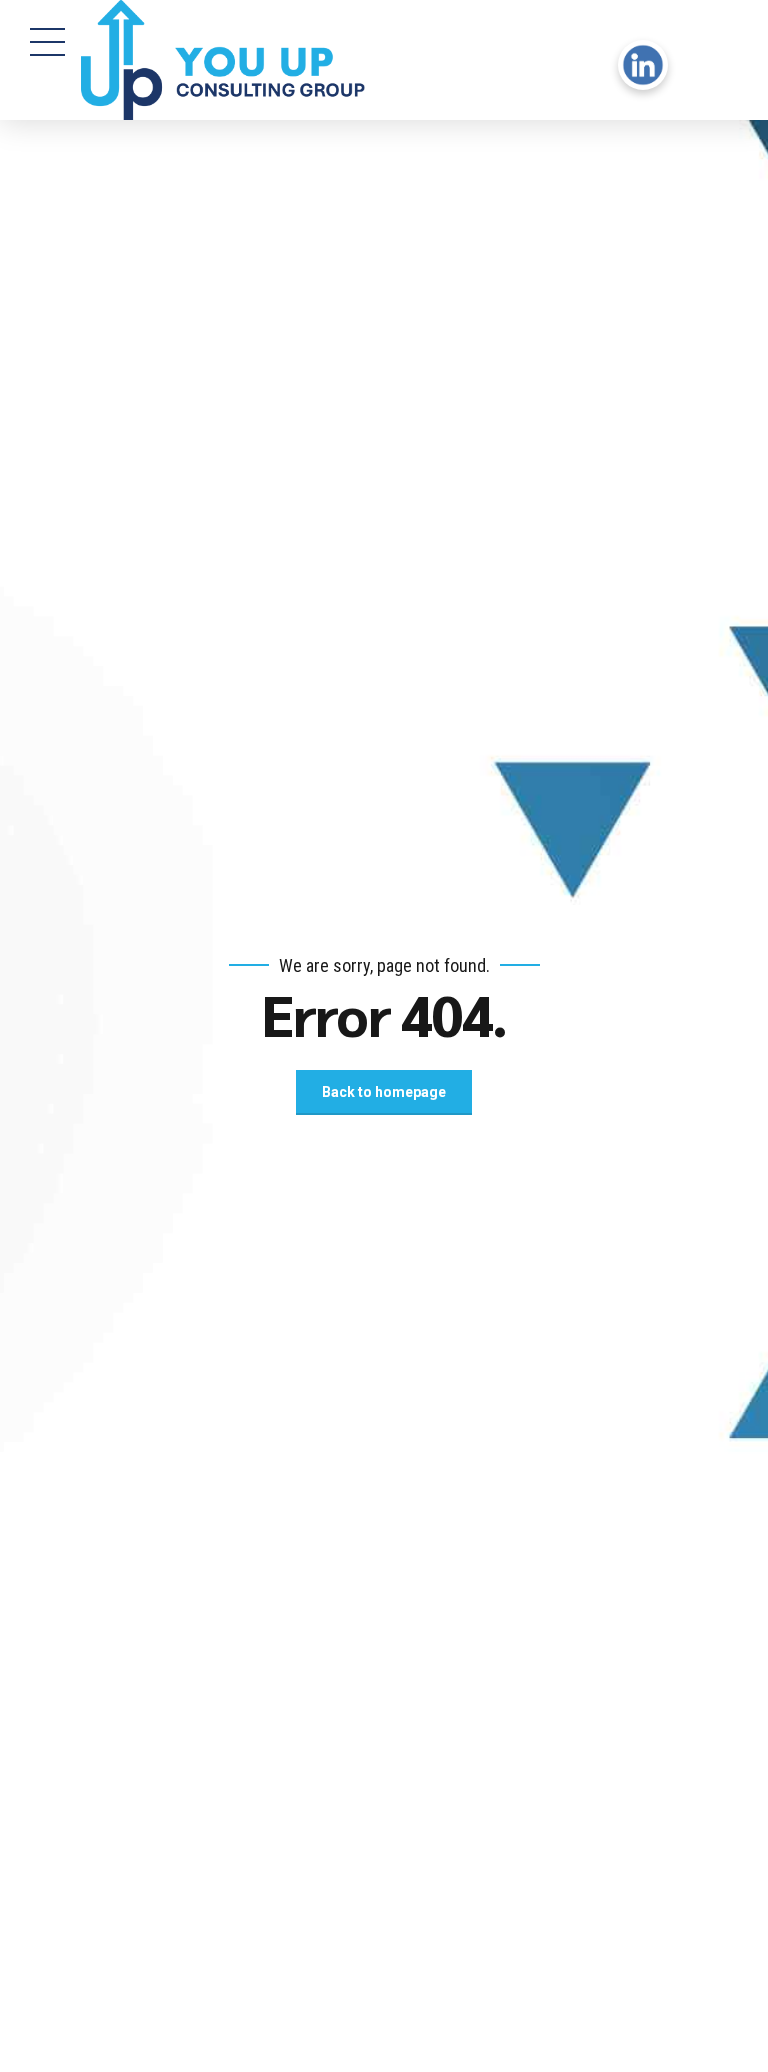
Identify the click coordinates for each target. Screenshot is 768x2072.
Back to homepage (384, 1092)
